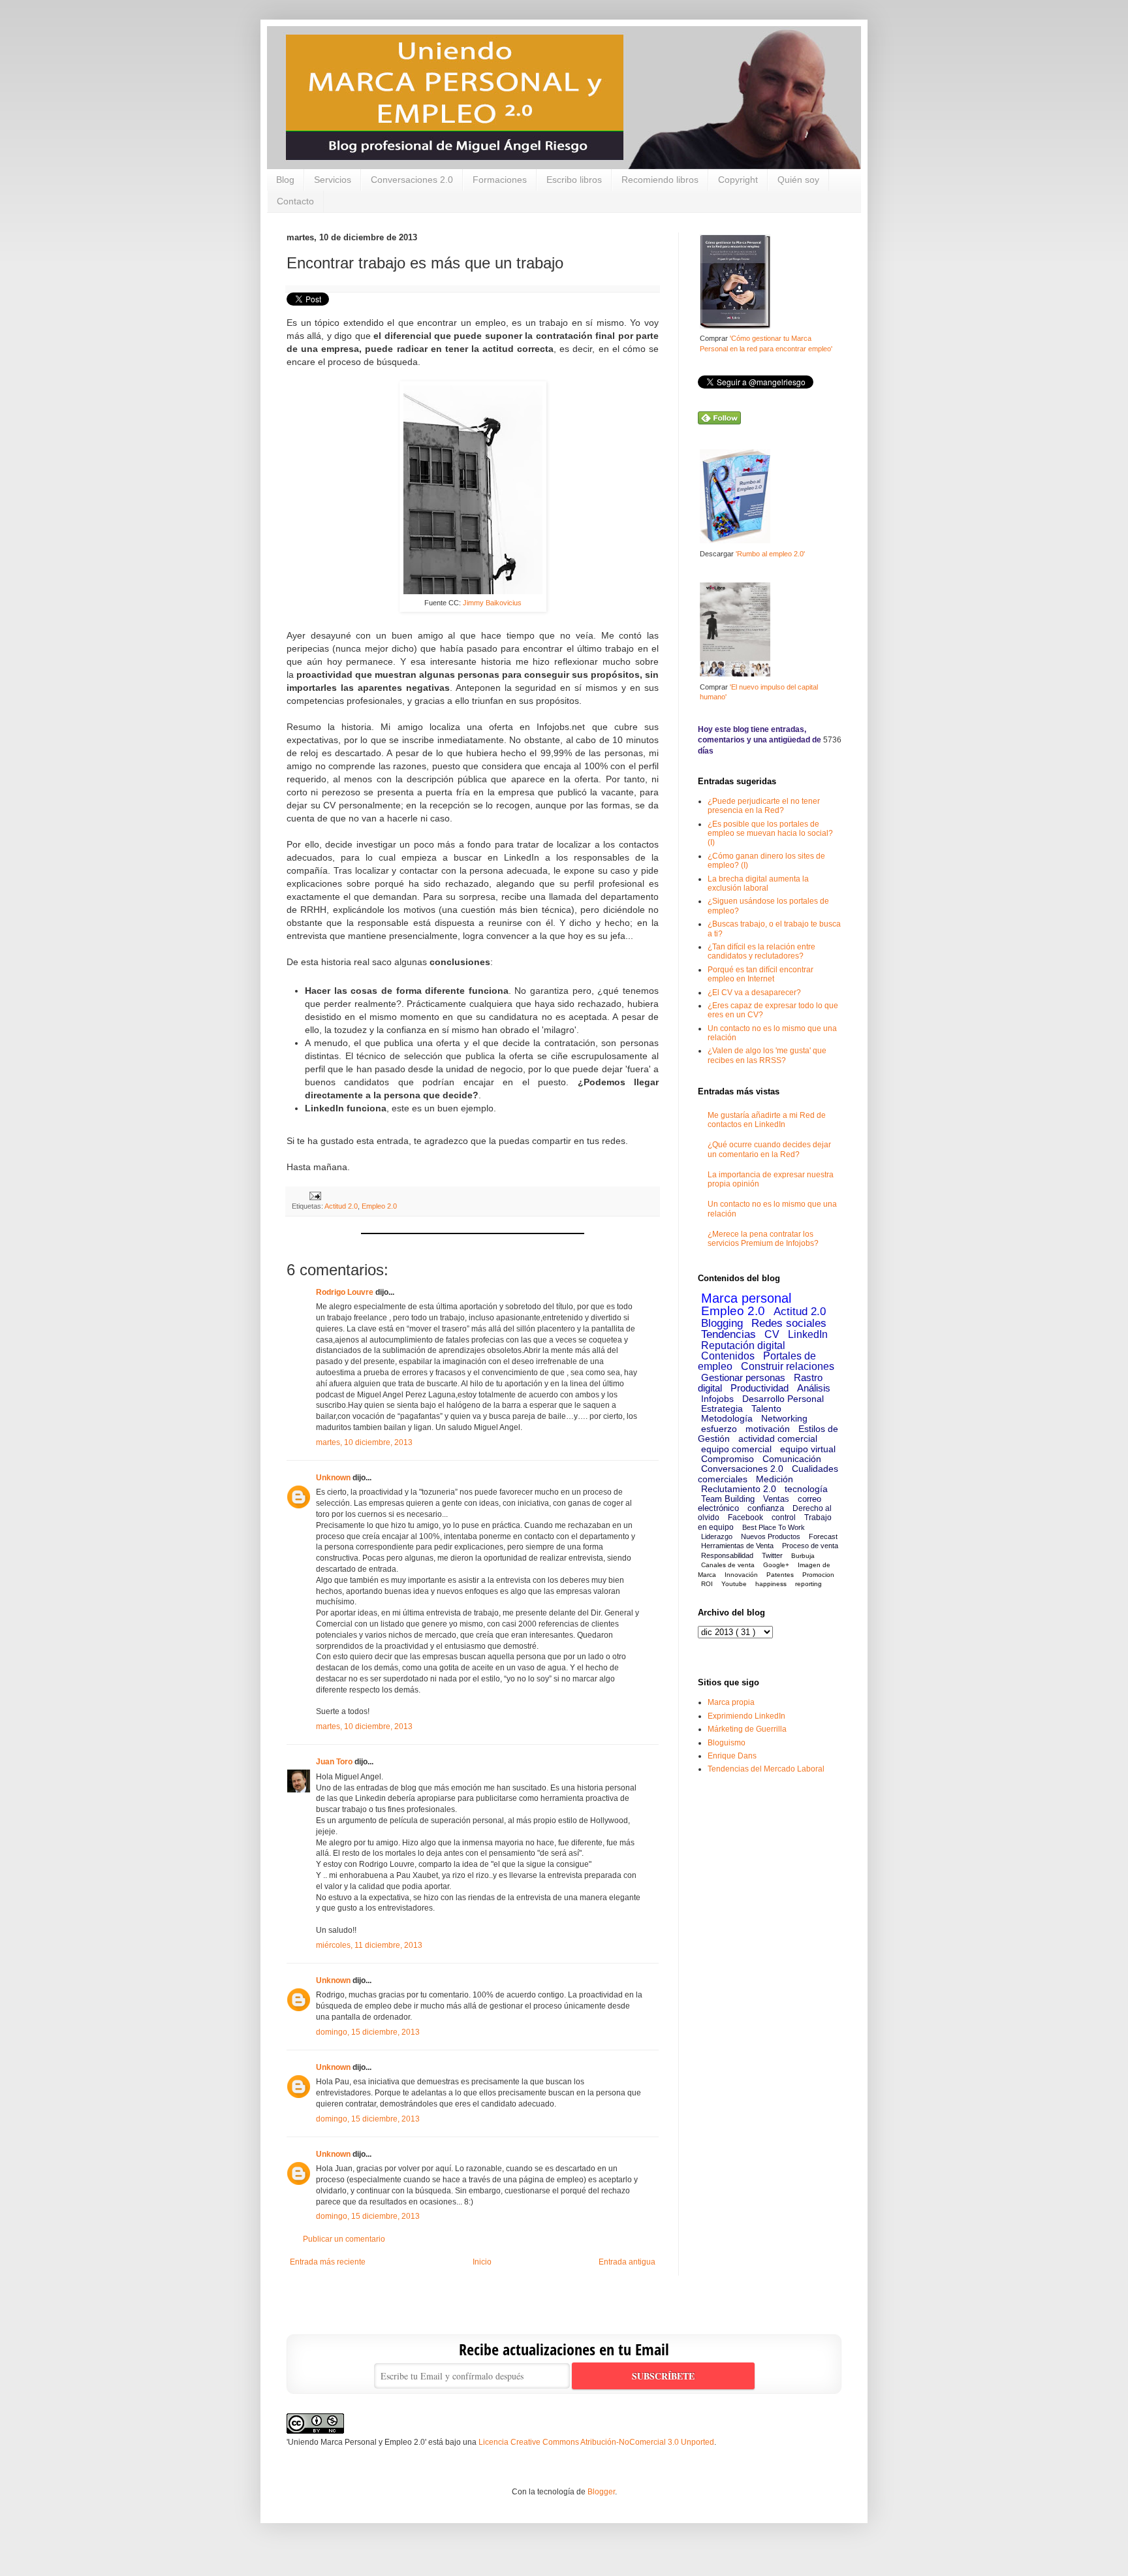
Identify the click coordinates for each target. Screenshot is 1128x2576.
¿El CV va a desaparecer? (754, 993)
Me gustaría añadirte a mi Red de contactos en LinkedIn (767, 1120)
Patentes (780, 1575)
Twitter (772, 1555)
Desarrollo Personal (783, 1399)
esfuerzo (719, 1429)
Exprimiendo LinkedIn (746, 1716)
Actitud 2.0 (341, 1206)
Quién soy (798, 180)
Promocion (818, 1575)
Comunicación (792, 1459)
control (784, 1518)
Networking (784, 1418)
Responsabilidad (727, 1555)
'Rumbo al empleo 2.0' (770, 554)
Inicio (482, 2262)
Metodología (727, 1418)
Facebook (745, 1518)
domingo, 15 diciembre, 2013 (368, 2032)
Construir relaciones (788, 1366)
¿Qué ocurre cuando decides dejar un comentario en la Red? (769, 1149)
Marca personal (746, 1298)
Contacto (295, 201)
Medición (775, 1479)
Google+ (776, 1565)
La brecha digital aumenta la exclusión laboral (758, 883)
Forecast (823, 1536)
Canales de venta (728, 1565)
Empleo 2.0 (379, 1206)
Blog (285, 180)
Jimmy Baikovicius (492, 603)
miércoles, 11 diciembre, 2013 (369, 1945)
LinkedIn (808, 1334)
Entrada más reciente (328, 2262)
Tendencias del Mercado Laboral (766, 1769)
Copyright (738, 180)
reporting (808, 1584)
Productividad (760, 1388)
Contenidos (728, 1356)
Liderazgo (717, 1536)
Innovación (741, 1575)
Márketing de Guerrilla (747, 1729)
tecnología (806, 1489)
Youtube (734, 1584)
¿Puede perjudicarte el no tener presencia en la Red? (764, 806)
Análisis (814, 1388)
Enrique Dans (732, 1756)
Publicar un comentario (344, 2239)
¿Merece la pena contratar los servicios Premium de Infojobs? (763, 1239)
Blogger (601, 2492)
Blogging (722, 1323)
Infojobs (717, 1399)
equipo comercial (736, 1449)
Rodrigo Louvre (345, 1292)
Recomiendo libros (660, 180)
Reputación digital (743, 1345)
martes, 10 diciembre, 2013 (364, 1442)
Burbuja (803, 1556)
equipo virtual (808, 1449)
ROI (707, 1584)
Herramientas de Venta (737, 1546)
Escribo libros (574, 180)
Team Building (728, 1499)
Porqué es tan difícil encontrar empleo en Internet (760, 974)
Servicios (333, 180)
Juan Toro (334, 1762)
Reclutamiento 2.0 (739, 1489)
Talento (766, 1408)
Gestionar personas (743, 1377)
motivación (768, 1429)
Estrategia (722, 1408)
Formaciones (500, 180)
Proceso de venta (810, 1546)
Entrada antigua (627, 2262)
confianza (766, 1508)
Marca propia (731, 1702)
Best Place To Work (774, 1527)
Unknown (333, 1478)
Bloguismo (727, 1743)
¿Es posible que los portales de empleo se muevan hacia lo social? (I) (770, 834)
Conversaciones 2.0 (412, 180)
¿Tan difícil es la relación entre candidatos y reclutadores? (761, 951)
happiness (771, 1584)
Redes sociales (789, 1323)
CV (772, 1334)
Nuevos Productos (771, 1536)
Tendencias (728, 1334)
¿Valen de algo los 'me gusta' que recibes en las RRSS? (767, 1055)
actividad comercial (778, 1439)
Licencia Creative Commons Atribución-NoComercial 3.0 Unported (596, 2442)
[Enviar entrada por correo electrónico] (314, 1195)
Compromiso (728, 1459)
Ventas (776, 1499)
